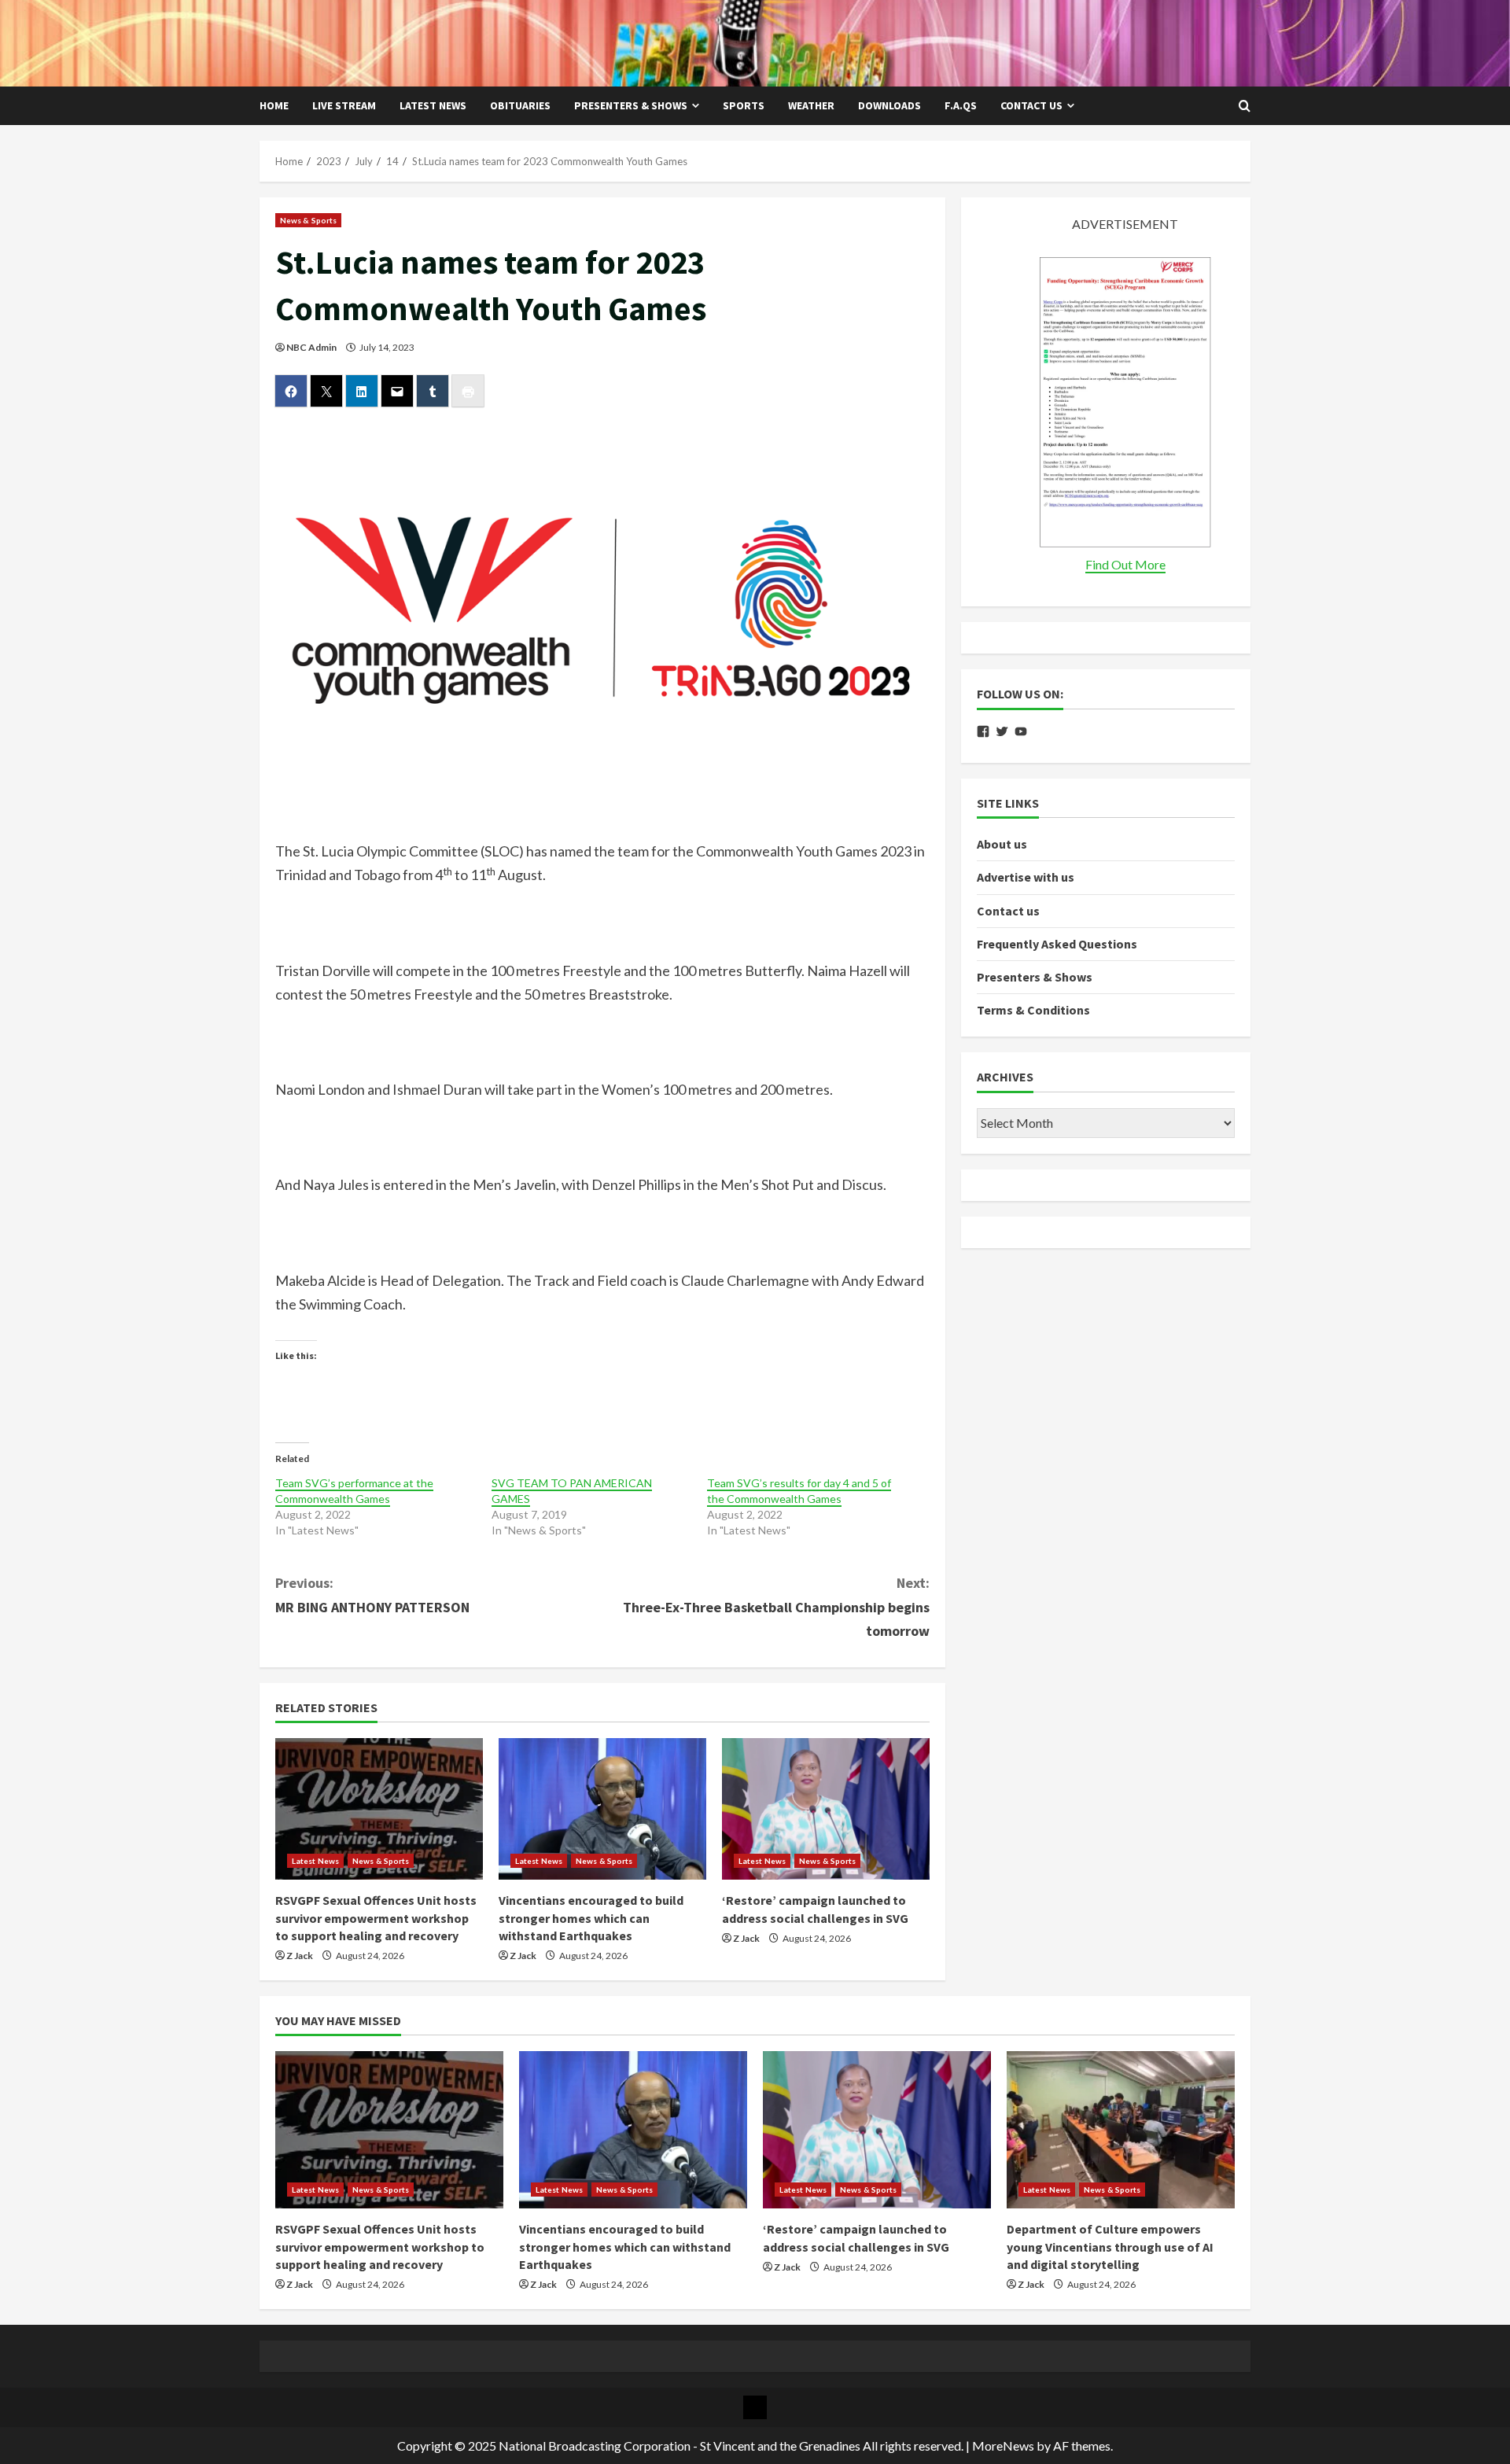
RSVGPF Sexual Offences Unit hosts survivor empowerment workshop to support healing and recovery (376, 1918)
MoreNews (1003, 2446)
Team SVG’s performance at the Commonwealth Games (354, 1491)
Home (274, 105)
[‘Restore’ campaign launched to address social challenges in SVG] (826, 1809)
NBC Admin (311, 347)
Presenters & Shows (631, 105)
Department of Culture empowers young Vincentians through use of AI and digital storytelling (1110, 2247)
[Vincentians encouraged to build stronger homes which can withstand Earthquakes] (602, 1809)
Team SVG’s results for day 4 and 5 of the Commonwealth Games (799, 1491)
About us (1002, 844)
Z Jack (300, 1956)
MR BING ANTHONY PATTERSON (372, 1595)
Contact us (1031, 105)
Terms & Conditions (1033, 1010)
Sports (744, 105)
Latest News (433, 105)
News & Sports (308, 220)
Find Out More (1125, 564)
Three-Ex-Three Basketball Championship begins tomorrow (776, 1607)
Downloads (889, 105)
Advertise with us (1026, 877)
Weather (811, 105)
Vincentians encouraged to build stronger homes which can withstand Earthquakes (591, 1918)
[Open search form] (1245, 106)
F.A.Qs (961, 105)
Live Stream (344, 105)
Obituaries (520, 105)
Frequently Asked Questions (1057, 944)
